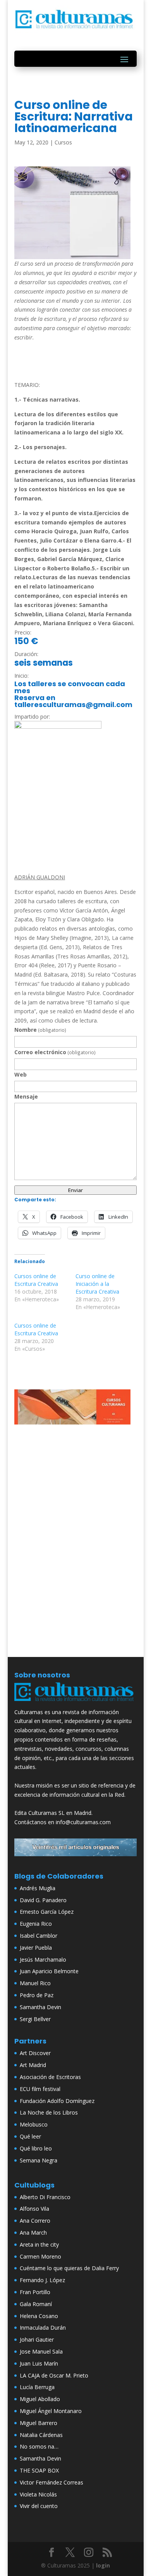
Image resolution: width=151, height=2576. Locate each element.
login (103, 2565)
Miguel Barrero (39, 2423)
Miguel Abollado (40, 2399)
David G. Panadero (43, 1900)
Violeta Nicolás (38, 2494)
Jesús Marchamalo (43, 1960)
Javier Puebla (36, 1948)
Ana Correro (35, 2221)
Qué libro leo (36, 2148)
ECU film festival (40, 2089)
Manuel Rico (35, 1983)
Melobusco (34, 2124)
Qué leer (30, 2136)
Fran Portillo (35, 2292)
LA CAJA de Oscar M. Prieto (54, 2375)
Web (21, 1074)
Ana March (33, 2233)
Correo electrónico (55, 1052)
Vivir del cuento (39, 2506)
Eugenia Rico (36, 1924)
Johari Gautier (37, 2339)
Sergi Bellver (35, 2019)
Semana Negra (39, 2160)
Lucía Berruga (37, 2387)
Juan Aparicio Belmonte (49, 1971)
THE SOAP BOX (39, 2470)
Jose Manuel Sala (41, 2351)
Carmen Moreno (40, 2256)
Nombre (40, 1030)
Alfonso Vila (34, 2209)
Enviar (75, 1190)
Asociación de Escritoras (50, 2077)
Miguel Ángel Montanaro (51, 2411)
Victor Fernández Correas (51, 2482)
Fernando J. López (42, 2280)
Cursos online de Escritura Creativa (36, 1280)
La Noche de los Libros (49, 2112)
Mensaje (26, 1096)
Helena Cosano (39, 2316)
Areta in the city (39, 2244)
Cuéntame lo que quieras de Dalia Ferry (69, 2268)
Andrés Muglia (38, 1888)
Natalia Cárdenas (41, 2435)
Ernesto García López (47, 1912)
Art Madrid (33, 2065)
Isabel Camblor (39, 1936)
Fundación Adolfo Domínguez (57, 2101)
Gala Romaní (36, 2304)
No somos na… (39, 2446)
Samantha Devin (40, 2007)
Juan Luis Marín (39, 2363)
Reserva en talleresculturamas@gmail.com (73, 701)
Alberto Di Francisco (45, 2197)
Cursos (63, 142)
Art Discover (35, 2053)
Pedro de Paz (37, 1995)
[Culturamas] (75, 1703)
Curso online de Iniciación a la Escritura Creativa (97, 1284)
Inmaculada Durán (43, 2328)
